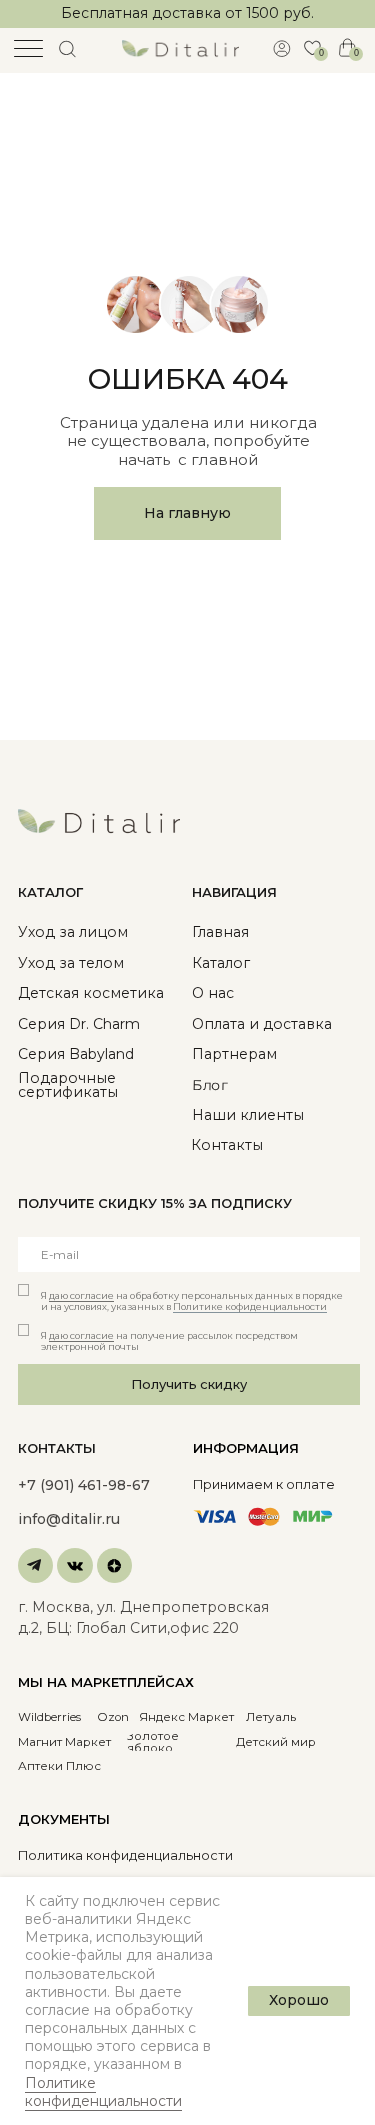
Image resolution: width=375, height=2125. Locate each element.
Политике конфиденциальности (103, 2092)
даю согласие (81, 1295)
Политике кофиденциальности (250, 1306)
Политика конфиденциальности (125, 1855)
